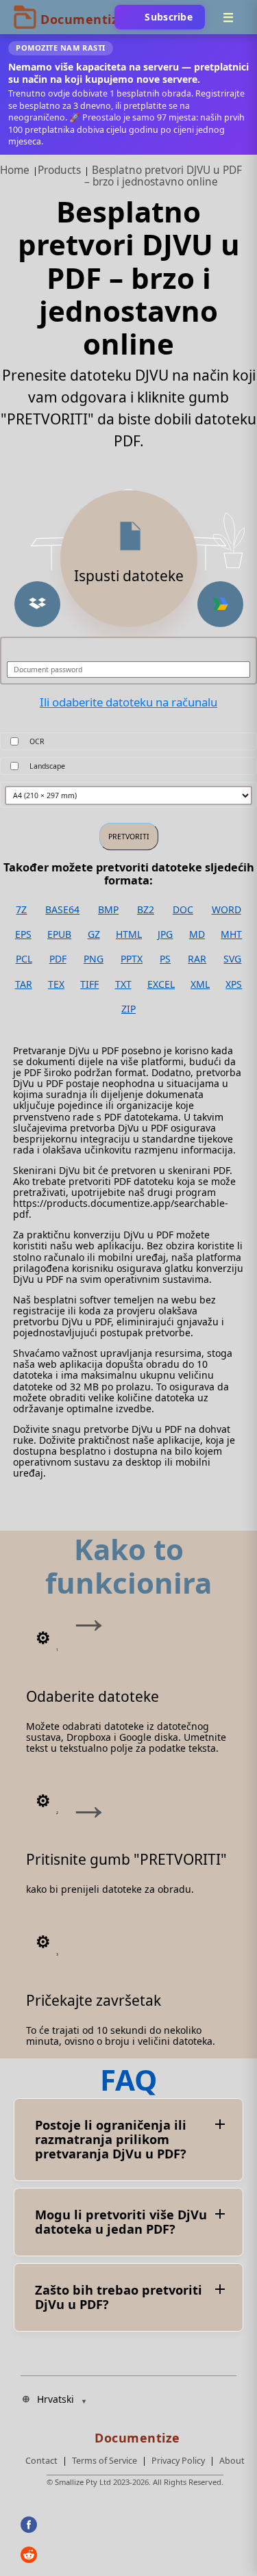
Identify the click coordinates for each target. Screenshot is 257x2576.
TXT (123, 984)
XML (200, 984)
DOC (183, 910)
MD (197, 934)
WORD (227, 910)
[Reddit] (52, 2555)
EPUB (59, 934)
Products (59, 170)
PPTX (132, 959)
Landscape (47, 766)
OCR (37, 741)
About (232, 2461)
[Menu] (228, 17)
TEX (56, 984)
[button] (37, 604)
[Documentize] (135, 2434)
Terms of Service (105, 2461)
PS (165, 959)
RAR (197, 959)
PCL (24, 959)
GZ (94, 934)
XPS (234, 984)
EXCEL (161, 984)
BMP (108, 910)
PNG (94, 959)
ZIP (128, 1009)
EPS (23, 934)
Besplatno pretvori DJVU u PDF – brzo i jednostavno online (163, 176)
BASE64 (62, 910)
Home (15, 170)
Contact (41, 2461)
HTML (129, 934)
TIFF (89, 984)
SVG (232, 959)
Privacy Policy (178, 2461)
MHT (231, 934)
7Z (21, 910)
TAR (24, 984)
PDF (58, 959)
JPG (165, 934)
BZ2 (146, 910)
